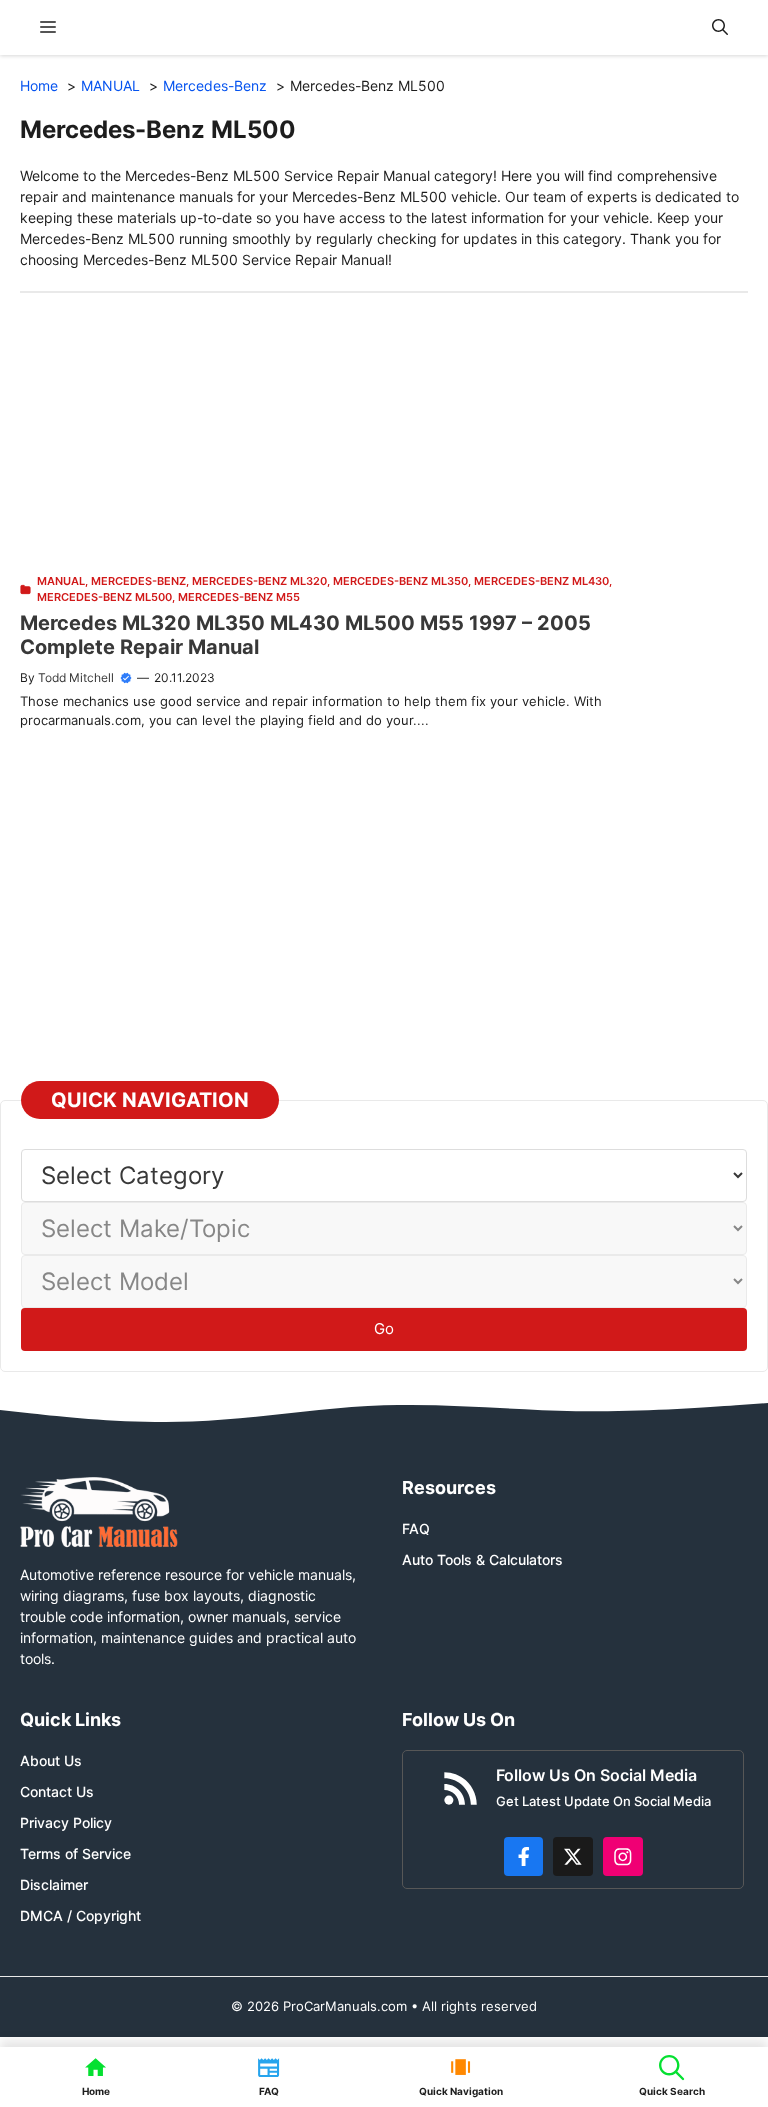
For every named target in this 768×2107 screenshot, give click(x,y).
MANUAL (61, 581)
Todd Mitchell (76, 677)
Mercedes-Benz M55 (239, 597)
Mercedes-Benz (138, 581)
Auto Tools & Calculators (482, 1559)
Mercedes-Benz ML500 (104, 597)
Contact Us (57, 1791)
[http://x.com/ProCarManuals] (573, 1857)
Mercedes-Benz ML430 (541, 581)
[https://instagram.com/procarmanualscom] (623, 1857)
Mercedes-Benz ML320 (259, 581)
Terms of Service (75, 1853)
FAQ (416, 1528)
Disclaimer (54, 1884)
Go (384, 1328)
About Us (51, 1760)
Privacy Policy (66, 1822)
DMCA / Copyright (80, 1915)
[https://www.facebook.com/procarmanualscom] (524, 1857)
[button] (720, 27)
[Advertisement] (384, 433)
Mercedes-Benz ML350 (400, 581)
